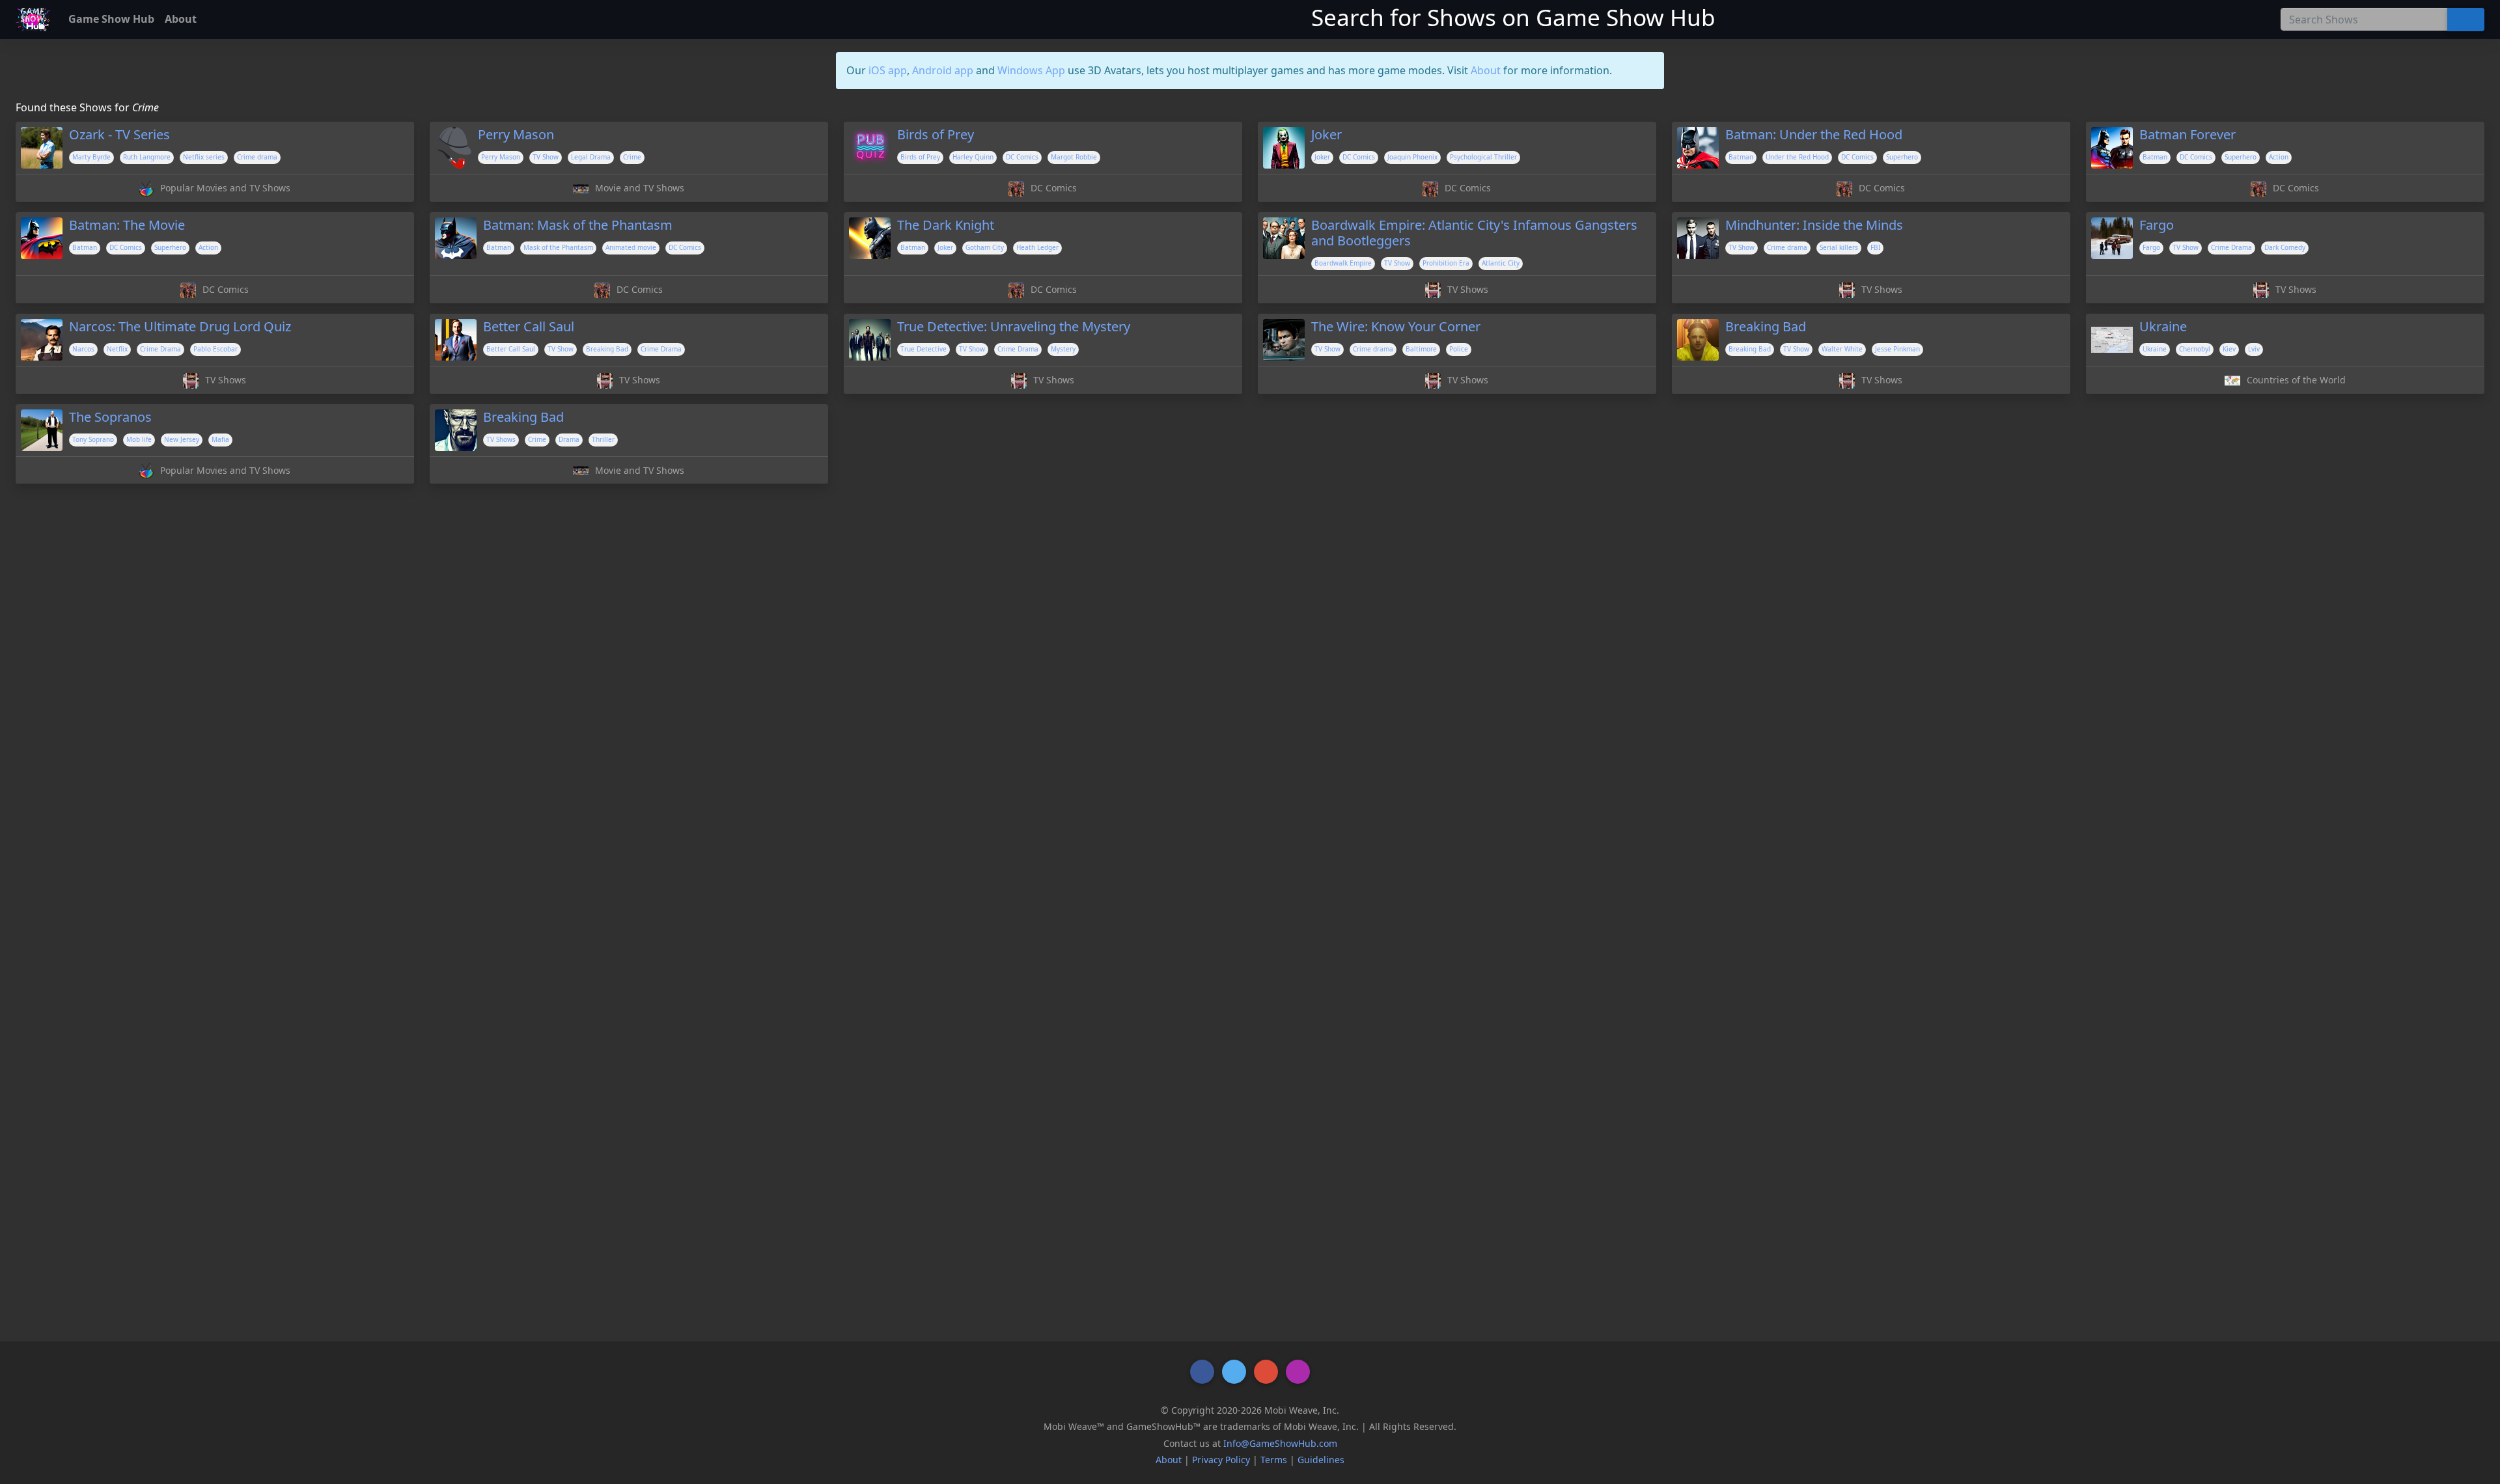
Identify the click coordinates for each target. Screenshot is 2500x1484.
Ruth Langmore (147, 157)
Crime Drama (2231, 247)
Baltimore (1421, 349)
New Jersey (182, 439)
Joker (1322, 157)
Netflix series (204, 157)
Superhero (1902, 157)
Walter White (1842, 349)
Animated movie (631, 247)
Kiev (2229, 349)
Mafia (220, 439)
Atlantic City (1501, 263)
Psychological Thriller (1483, 157)
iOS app (888, 70)
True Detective (924, 349)
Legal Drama (591, 157)
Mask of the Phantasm (558, 247)
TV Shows (501, 439)
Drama (569, 439)
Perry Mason (501, 157)
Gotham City (985, 247)
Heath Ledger (1037, 247)
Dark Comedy (2285, 247)
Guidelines (1321, 1460)
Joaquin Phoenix (1412, 157)
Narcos (83, 349)
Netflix (117, 349)
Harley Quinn (973, 157)
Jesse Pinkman (1897, 349)
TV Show (546, 157)
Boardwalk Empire (1343, 263)
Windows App (1031, 70)
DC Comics (1022, 157)
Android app (943, 70)
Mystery (1063, 349)
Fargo (2151, 247)
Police (1459, 349)
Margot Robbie (1074, 157)
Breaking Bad (607, 349)
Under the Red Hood (1797, 157)
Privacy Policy (1221, 1460)
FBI (1875, 247)
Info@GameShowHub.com (1280, 1443)
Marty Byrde (91, 157)
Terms (1274, 1460)
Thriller (603, 439)
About (1486, 70)
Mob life (139, 439)
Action (2279, 157)
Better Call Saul (511, 349)
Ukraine (2155, 349)
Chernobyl (2195, 349)
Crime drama (257, 157)
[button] (1202, 1372)
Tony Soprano (93, 439)
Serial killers (1839, 247)
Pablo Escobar (215, 349)
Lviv (2254, 349)
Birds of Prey (920, 157)
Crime (632, 157)
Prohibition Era (1446, 263)
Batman (1741, 157)
